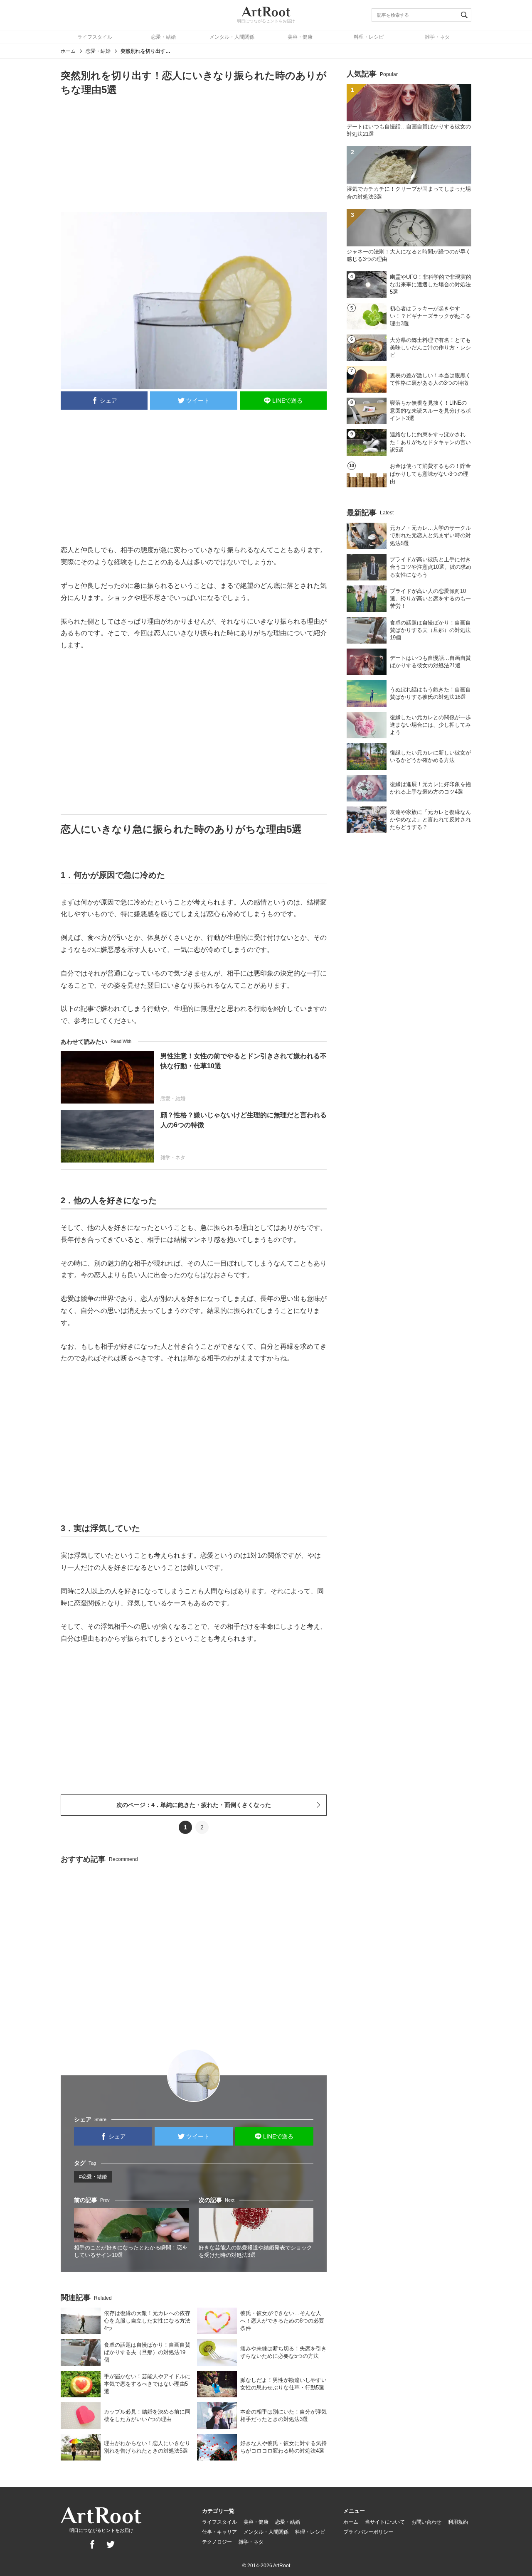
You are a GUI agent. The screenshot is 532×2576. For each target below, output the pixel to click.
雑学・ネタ (437, 37)
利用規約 (458, 2522)
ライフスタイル (95, 37)
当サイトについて (385, 2522)
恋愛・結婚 (163, 37)
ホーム (68, 51)
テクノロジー (217, 2542)
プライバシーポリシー (368, 2532)
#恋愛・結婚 (93, 2177)
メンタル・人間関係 (232, 37)
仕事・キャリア (219, 2532)
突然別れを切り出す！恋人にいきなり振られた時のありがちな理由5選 (145, 51)
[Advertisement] (194, 153)
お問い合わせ (426, 2522)
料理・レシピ (369, 37)
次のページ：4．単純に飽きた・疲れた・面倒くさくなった (194, 1805)
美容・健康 (300, 37)
